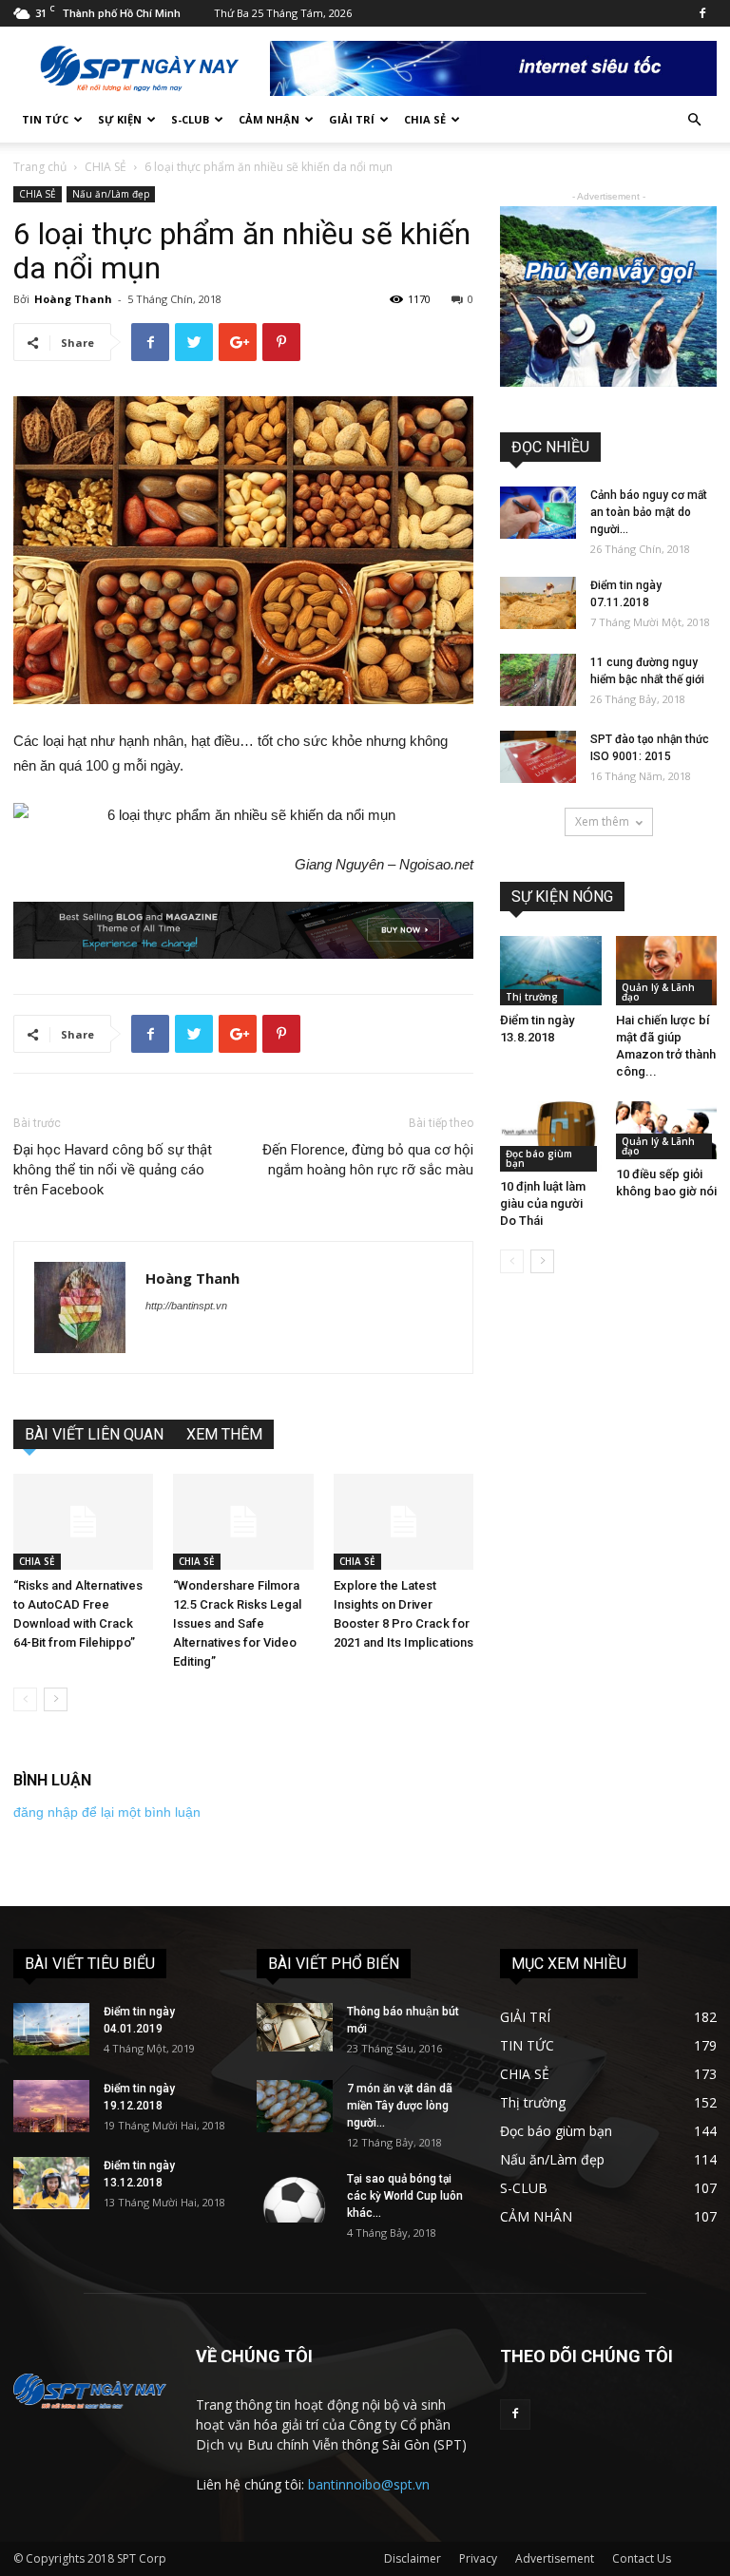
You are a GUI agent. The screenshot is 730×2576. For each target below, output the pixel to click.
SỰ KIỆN (120, 119)
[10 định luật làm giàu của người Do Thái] (551, 1136)
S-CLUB (190, 119)
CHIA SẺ (425, 119)
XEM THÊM (224, 1434)
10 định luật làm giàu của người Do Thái (543, 1203)
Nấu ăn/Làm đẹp (111, 194)
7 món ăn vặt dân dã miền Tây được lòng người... (400, 2106)
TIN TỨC (45, 119)
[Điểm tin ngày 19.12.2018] (51, 2106)
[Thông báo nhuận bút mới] (295, 2027)
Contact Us (642, 2558)
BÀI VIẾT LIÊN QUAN (94, 1434)
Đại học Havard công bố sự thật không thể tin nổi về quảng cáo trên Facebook (113, 1170)
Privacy (478, 2558)
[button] (694, 120)
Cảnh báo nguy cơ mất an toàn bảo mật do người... (649, 512)
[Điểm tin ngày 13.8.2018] (551, 971)
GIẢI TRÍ (352, 119)
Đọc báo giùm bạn (539, 1158)
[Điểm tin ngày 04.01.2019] (51, 2029)
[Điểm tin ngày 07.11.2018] (538, 603)
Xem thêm (602, 821)
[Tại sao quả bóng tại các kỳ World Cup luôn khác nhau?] (295, 2196)
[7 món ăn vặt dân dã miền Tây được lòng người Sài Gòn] (295, 2106)
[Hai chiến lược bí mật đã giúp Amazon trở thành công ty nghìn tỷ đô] (667, 971)
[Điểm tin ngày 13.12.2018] (51, 2183)
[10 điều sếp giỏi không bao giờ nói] (667, 1130)
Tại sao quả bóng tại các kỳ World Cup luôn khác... (405, 2196)
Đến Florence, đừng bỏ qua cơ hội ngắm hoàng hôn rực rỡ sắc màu (368, 1160)
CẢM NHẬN (269, 119)
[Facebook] (702, 13)
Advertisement (555, 2558)
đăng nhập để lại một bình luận (107, 1812)
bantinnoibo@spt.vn (369, 2484)
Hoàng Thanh (73, 299)
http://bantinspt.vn (186, 1306)
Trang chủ (40, 167)
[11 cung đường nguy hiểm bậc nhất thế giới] (538, 680)
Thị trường (532, 997)
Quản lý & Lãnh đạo (658, 992)
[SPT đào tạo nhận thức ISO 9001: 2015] (538, 757)
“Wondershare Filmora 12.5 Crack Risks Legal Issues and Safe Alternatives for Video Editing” (237, 1623)
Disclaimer (413, 2558)
